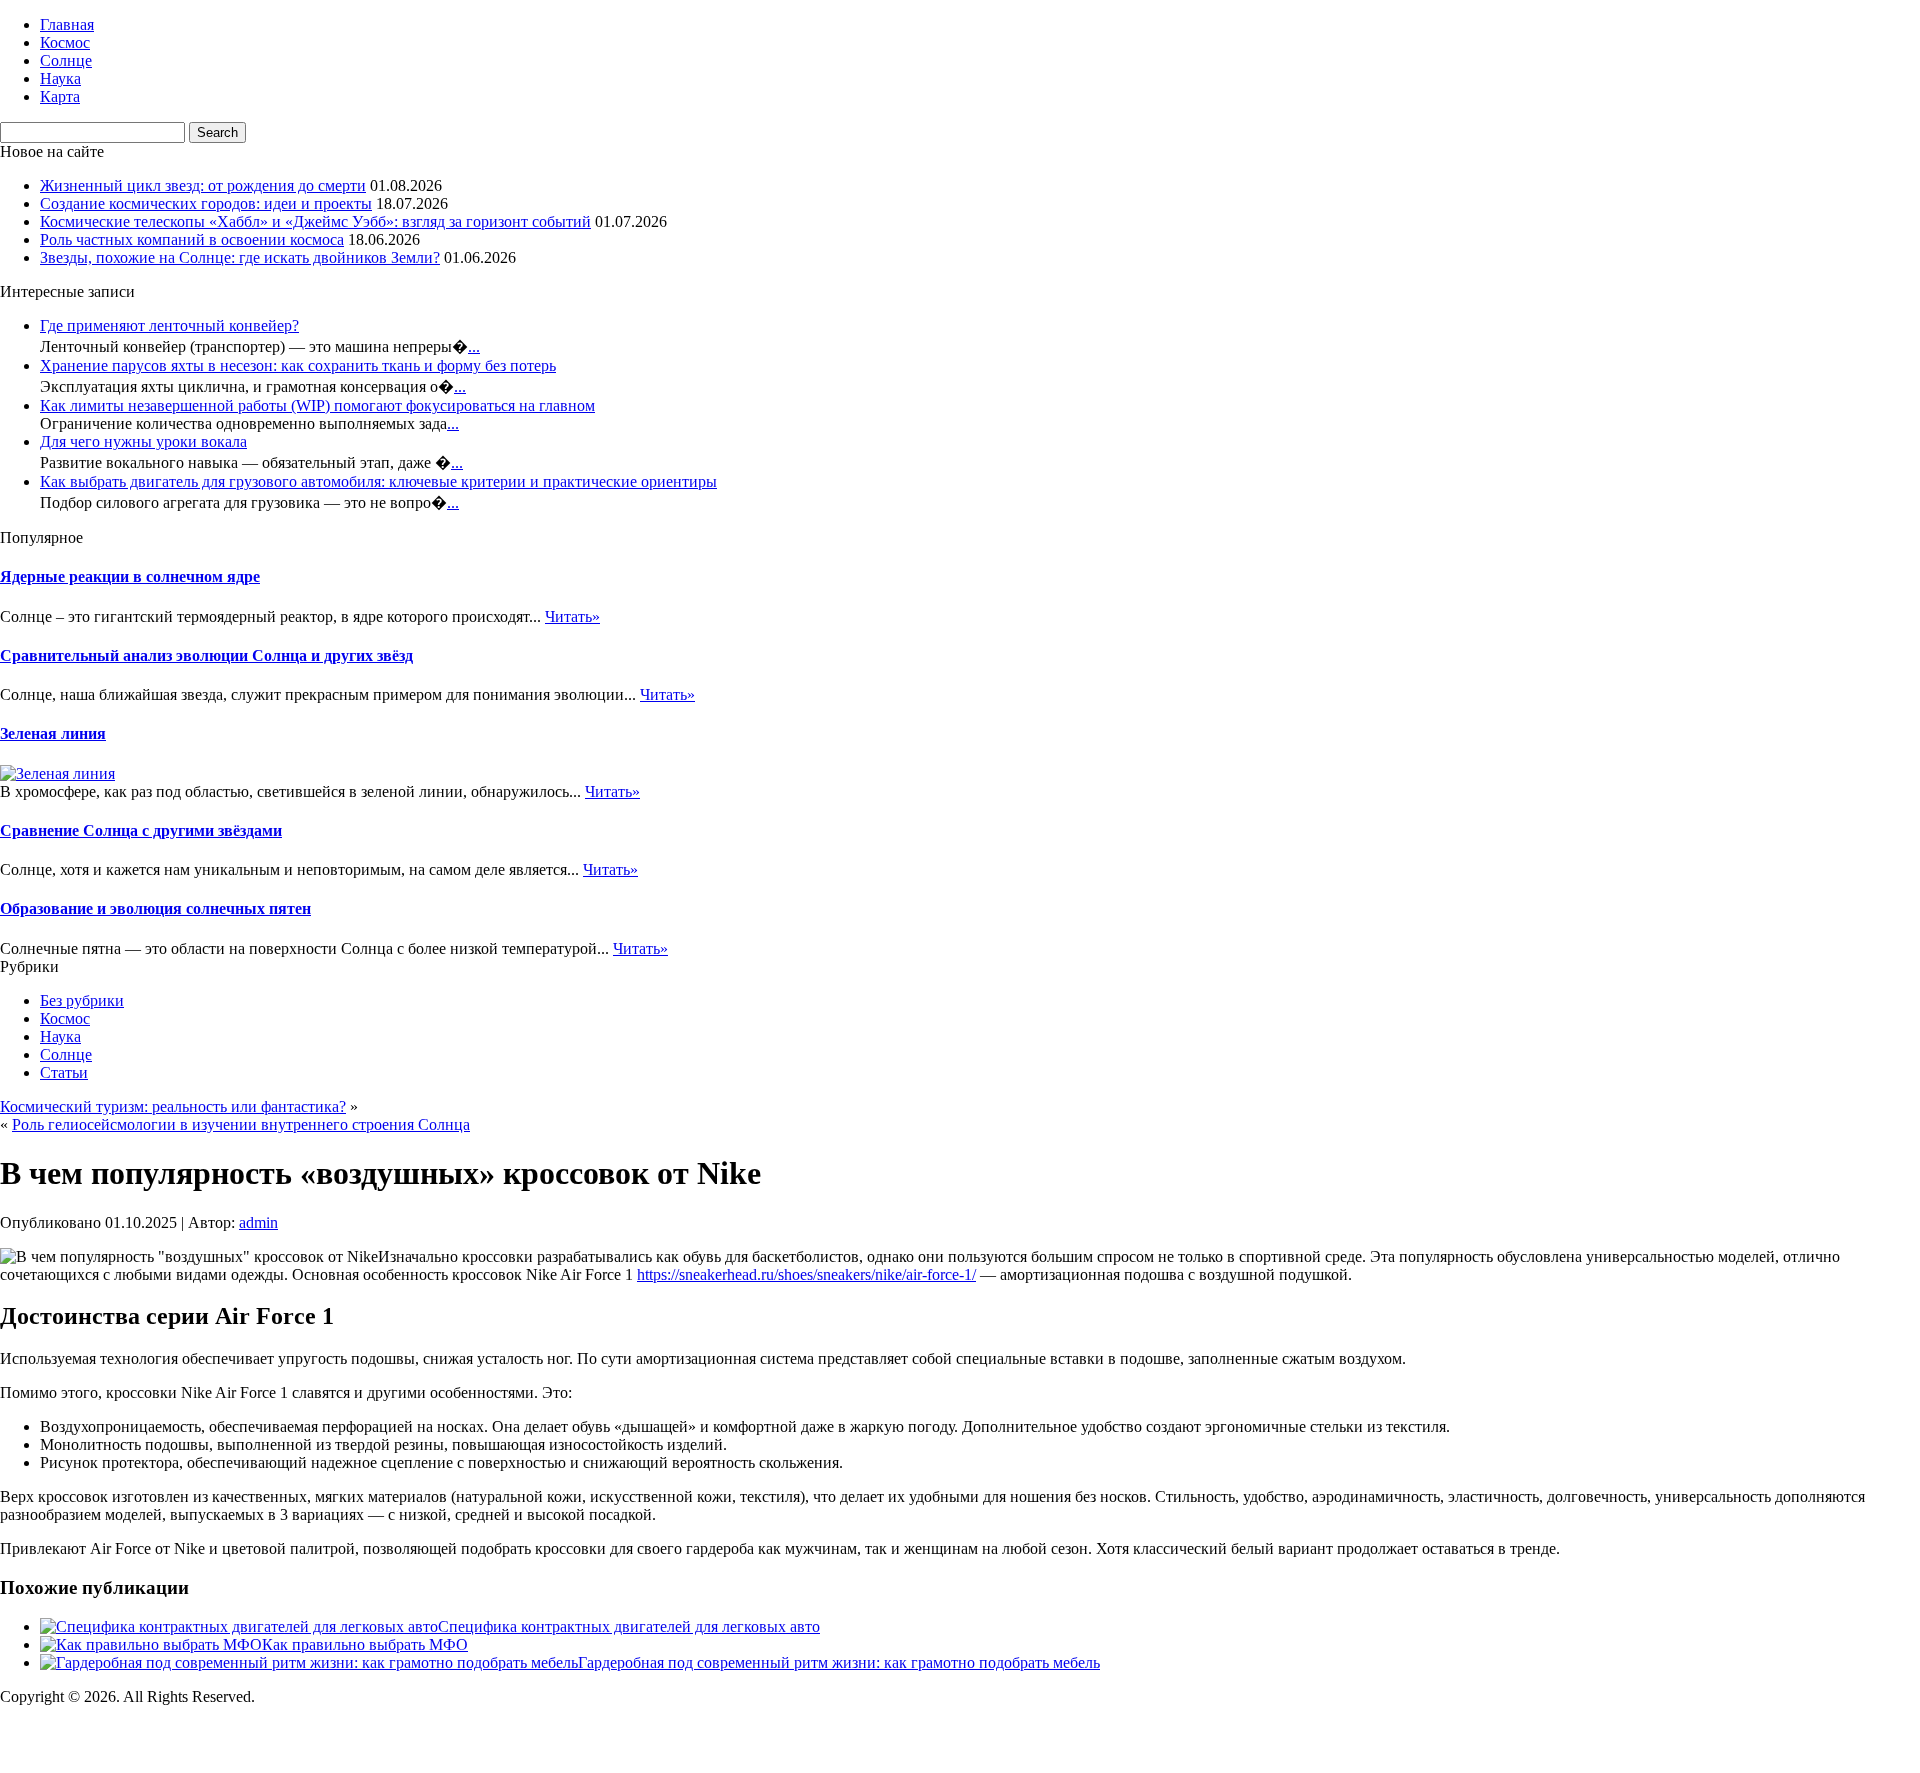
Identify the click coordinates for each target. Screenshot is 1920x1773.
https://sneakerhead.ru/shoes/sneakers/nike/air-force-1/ (806, 1274)
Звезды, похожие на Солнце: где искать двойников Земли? (240, 257)
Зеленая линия (53, 733)
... (474, 346)
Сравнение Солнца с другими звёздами (141, 830)
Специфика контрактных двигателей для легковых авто (629, 1626)
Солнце (66, 60)
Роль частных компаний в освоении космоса (192, 239)
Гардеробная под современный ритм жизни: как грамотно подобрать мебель (839, 1662)
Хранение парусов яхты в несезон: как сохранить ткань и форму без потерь (298, 365)
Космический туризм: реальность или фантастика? (173, 1106)
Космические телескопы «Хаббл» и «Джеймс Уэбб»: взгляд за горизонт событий (315, 221)
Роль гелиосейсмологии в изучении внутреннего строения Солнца (241, 1124)
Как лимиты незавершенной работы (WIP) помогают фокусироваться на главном (317, 405)
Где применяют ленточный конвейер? (169, 325)
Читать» (572, 616)
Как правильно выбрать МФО (365, 1644)
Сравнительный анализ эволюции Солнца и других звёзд (206, 655)
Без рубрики (82, 1000)
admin (258, 1222)
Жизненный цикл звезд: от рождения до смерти (203, 185)
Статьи (64, 1072)
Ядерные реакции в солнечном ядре (130, 576)
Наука (60, 78)
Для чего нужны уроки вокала (143, 441)
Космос (65, 42)
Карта (60, 96)
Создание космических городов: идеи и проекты (206, 203)
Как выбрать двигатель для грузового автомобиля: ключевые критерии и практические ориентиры (378, 481)
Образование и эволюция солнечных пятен (155, 908)
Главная (67, 24)
